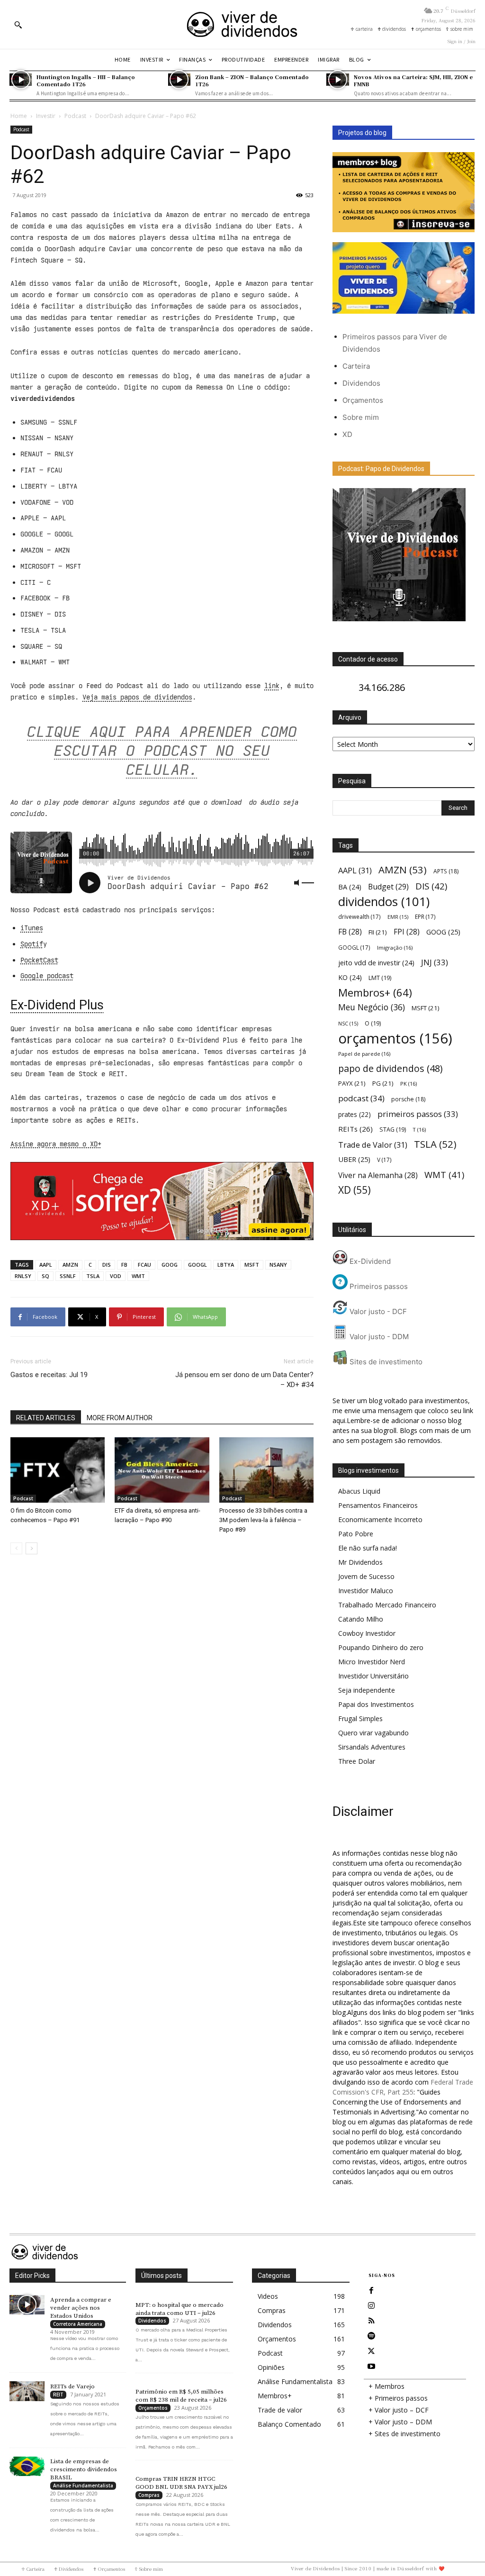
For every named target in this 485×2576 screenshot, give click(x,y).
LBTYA (226, 1265)
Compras (149, 2495)
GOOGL (198, 1265)
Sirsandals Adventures (372, 1747)
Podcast (75, 116)
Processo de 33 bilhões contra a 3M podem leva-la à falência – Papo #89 (263, 1520)
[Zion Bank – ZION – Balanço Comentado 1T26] (179, 80)
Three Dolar (357, 1761)
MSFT (252, 1265)
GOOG (170, 1265)
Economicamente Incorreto (380, 1519)
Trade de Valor (373, 1145)
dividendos (384, 902)
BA (350, 887)
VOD (116, 1276)
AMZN (70, 1265)
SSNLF (68, 1276)
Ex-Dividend (369, 1261)
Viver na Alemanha (378, 1175)
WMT (138, 1276)
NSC (348, 1024)
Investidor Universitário (373, 1676)
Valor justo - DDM (378, 1337)
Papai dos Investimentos (376, 1704)
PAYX (352, 1083)
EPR (425, 916)
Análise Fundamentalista (83, 2485)
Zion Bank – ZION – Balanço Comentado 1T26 (252, 80)
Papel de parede (364, 1054)
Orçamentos (363, 400)
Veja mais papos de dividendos (137, 697)
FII (378, 932)
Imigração (395, 948)
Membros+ (375, 993)
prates (355, 1114)
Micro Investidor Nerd (372, 1662)
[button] (18, 25)
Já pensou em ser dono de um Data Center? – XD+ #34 (244, 1380)
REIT (58, 2395)
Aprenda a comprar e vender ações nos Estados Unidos (81, 2308)
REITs (355, 1129)
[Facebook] (371, 2291)
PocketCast (39, 960)
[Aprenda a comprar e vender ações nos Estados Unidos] (27, 2305)
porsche (408, 1099)
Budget (388, 887)
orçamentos (395, 1039)
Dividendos (361, 383)
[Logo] (242, 24)
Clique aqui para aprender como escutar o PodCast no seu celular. (162, 751)
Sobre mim (361, 417)
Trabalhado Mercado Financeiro (387, 1605)
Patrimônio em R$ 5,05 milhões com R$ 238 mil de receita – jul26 (181, 2396)
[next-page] (31, 1548)
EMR (398, 917)
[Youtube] (371, 2367)
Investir (46, 116)
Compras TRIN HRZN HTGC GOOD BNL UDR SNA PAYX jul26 (181, 2483)
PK (409, 1084)
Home (19, 116)
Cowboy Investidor (367, 1633)
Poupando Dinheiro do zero (381, 1647)
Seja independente (367, 1690)
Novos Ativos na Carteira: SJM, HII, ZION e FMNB (413, 80)
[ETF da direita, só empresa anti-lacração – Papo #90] (162, 1470)
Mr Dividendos (360, 1562)
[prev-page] (16, 1548)
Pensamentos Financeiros (378, 1505)
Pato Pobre (356, 1534)
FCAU (144, 1265)
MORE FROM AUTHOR (120, 1418)
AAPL (46, 1265)
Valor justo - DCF (377, 1311)
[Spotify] (371, 2336)
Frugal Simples (360, 1719)
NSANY (278, 1265)
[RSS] (371, 2321)
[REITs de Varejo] (27, 2391)
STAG (393, 1129)
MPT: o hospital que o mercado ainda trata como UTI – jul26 (180, 2309)
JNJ (435, 962)
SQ (45, 1276)
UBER (354, 1159)
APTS (446, 871)
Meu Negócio (372, 1007)
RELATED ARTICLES (46, 1418)
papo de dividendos (390, 1068)
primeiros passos (418, 1114)
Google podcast (47, 976)
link (272, 686)
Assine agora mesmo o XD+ (56, 1144)
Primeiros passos (378, 1286)
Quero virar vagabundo (373, 1733)
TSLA (93, 1276)
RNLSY (23, 1276)
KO (350, 977)
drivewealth (359, 916)
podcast (361, 1098)
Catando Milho (361, 1619)
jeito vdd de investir (376, 963)
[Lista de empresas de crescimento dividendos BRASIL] (27, 2466)
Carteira (356, 366)
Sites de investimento (385, 1362)
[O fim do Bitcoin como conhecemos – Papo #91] (58, 1470)
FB (124, 1265)
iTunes (32, 928)
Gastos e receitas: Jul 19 (49, 1375)
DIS (107, 1265)
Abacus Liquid (359, 1491)
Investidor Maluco (366, 1591)
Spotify (34, 944)
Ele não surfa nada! (368, 1548)
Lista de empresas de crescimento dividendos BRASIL (84, 2469)
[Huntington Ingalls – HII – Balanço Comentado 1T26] (21, 80)
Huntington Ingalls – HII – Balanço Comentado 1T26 (86, 80)
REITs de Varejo (72, 2386)
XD (347, 434)
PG (383, 1083)
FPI (407, 932)
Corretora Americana (78, 2324)
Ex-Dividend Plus (57, 1005)
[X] (371, 2351)
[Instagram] (371, 2306)
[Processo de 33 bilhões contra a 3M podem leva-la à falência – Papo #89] (266, 1470)
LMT (380, 978)
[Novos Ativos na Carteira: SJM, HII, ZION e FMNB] (337, 80)
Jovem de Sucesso (366, 1576)
